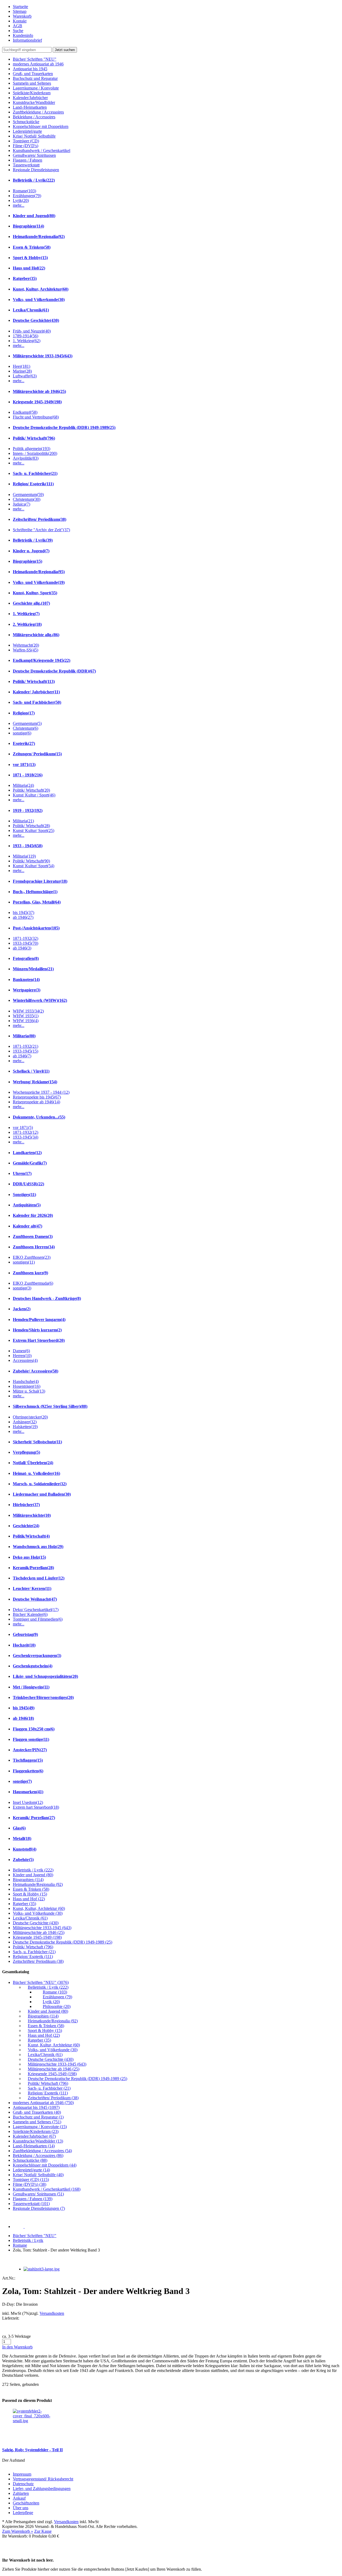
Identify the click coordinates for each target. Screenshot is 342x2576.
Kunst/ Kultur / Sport (34, 795)
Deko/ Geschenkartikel (36, 1610)
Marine (22, 371)
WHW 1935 (26, 1016)
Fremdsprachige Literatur (40, 881)
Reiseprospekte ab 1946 (36, 1102)
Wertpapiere (27, 990)
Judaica (22, 504)
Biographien (28, 226)
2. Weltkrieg (27, 624)
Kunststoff (25, 1849)
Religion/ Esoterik (33, 484)
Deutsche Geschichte (36, 320)
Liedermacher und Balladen (42, 1494)
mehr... (19, 205)
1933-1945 (26, 943)
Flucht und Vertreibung (36, 417)
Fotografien (26, 958)
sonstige (22, 733)
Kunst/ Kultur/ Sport (34, 830)
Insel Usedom (28, 1802)
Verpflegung (26, 1452)
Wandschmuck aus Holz (38, 1547)
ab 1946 (23, 917)
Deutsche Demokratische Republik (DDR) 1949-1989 (64, 427)
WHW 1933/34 (28, 1011)
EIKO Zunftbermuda (33, 1283)
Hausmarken (28, 1792)
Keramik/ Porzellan (34, 1818)
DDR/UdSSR (28, 1184)
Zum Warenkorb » (18, 2531)
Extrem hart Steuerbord (36, 1807)
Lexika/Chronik (31, 310)
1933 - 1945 (28, 846)
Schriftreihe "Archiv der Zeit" (41, 530)
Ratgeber (25, 278)
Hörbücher (26, 1505)
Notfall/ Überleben (33, 1463)
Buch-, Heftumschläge (35, 892)
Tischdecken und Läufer (39, 1578)
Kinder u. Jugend (31, 551)
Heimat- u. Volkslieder (36, 1473)
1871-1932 (26, 938)
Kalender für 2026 (33, 1215)
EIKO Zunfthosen (32, 1257)
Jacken (22, 1309)
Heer (22, 366)
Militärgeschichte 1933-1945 (43, 356)
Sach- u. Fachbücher (35, 473)
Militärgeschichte (32, 1515)
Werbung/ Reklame (35, 1082)
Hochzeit (24, 1645)
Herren (22, 1356)
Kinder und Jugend (34, 216)
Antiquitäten (27, 1205)
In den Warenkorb (17, 2347)
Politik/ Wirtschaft (34, 438)
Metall (22, 1838)
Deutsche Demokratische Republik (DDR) (54, 671)
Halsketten (25, 1427)
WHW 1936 (26, 1021)
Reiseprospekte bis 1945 (37, 1097)
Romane (24, 191)
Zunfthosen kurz (30, 1273)
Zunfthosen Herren (34, 1247)
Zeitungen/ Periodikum (37, 754)
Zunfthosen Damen (33, 1236)
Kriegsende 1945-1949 (37, 402)
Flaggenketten (28, 1771)
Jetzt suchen (65, 50)
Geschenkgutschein (33, 1666)
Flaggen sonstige (31, 1739)
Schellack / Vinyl (31, 1071)
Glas (19, 1828)
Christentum (27, 499)
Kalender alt (28, 1226)
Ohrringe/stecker (30, 1417)
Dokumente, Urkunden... (39, 1117)
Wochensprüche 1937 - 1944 (41, 1092)
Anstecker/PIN (30, 1750)
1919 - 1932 (28, 810)
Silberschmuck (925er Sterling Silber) (50, 1406)
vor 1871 (24, 765)
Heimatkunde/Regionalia (39, 237)
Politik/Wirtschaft (31, 1536)
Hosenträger (27, 1386)
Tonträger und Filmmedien (38, 1619)
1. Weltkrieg (27, 341)
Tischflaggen (28, 1760)
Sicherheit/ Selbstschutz (37, 1442)
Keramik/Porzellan (33, 1568)
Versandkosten (52, 2313)
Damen (21, 1351)
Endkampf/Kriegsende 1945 (42, 660)
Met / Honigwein (31, 1687)
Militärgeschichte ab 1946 (39, 391)
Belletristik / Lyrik (34, 180)
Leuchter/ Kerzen (32, 1588)
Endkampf (25, 412)
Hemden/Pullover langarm (39, 1320)
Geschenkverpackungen (37, 1656)
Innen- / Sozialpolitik (35, 453)
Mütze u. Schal (29, 1391)
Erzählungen (27, 196)
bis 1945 (24, 912)
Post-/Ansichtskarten (36, 928)
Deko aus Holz (29, 1557)
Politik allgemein (32, 449)
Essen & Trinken (32, 247)
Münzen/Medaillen (33, 969)
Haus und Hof (29, 268)
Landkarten (27, 1153)
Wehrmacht (26, 645)
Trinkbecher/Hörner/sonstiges (43, 1697)
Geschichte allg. (31, 603)
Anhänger (25, 1422)
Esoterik (24, 743)
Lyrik (21, 200)
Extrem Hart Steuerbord (39, 1340)
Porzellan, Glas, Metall (37, 902)
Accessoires (25, 1360)
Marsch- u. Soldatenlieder (40, 1484)
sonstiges (24, 1262)
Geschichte (26, 1526)
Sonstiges (24, 1195)
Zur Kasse (43, 2531)
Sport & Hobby (30, 258)
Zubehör (23, 1860)
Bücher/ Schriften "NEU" (35, 2236)
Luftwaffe (25, 376)
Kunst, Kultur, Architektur (41, 289)
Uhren (22, 1173)
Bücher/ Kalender (30, 1614)
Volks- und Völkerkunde (39, 300)
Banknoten (26, 980)
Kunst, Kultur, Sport (35, 593)
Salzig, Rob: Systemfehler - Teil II (32, 2450)
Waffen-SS (26, 650)
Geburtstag (25, 1634)
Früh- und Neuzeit (32, 331)
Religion (24, 713)
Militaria (23, 785)
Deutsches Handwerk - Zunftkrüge (47, 1298)
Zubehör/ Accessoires (36, 1371)
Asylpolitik (26, 458)
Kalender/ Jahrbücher (36, 692)
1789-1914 (26, 336)
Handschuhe (26, 1381)
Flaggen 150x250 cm (34, 1729)
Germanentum (28, 495)
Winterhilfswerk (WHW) (40, 1000)
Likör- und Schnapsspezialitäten (45, 1676)
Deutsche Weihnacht (35, 1599)
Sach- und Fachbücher (37, 702)
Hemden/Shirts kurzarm (37, 1330)
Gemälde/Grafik (30, 1163)
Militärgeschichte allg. (36, 635)
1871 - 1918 (28, 775)
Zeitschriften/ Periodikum (40, 519)
